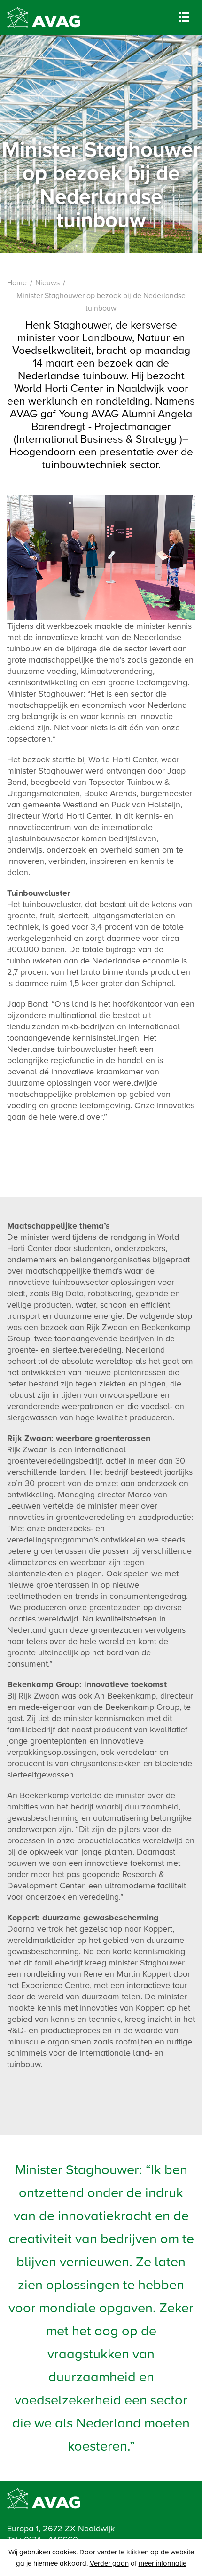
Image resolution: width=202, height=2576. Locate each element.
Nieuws (47, 283)
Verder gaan (109, 2563)
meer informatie (163, 2563)
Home (17, 283)
